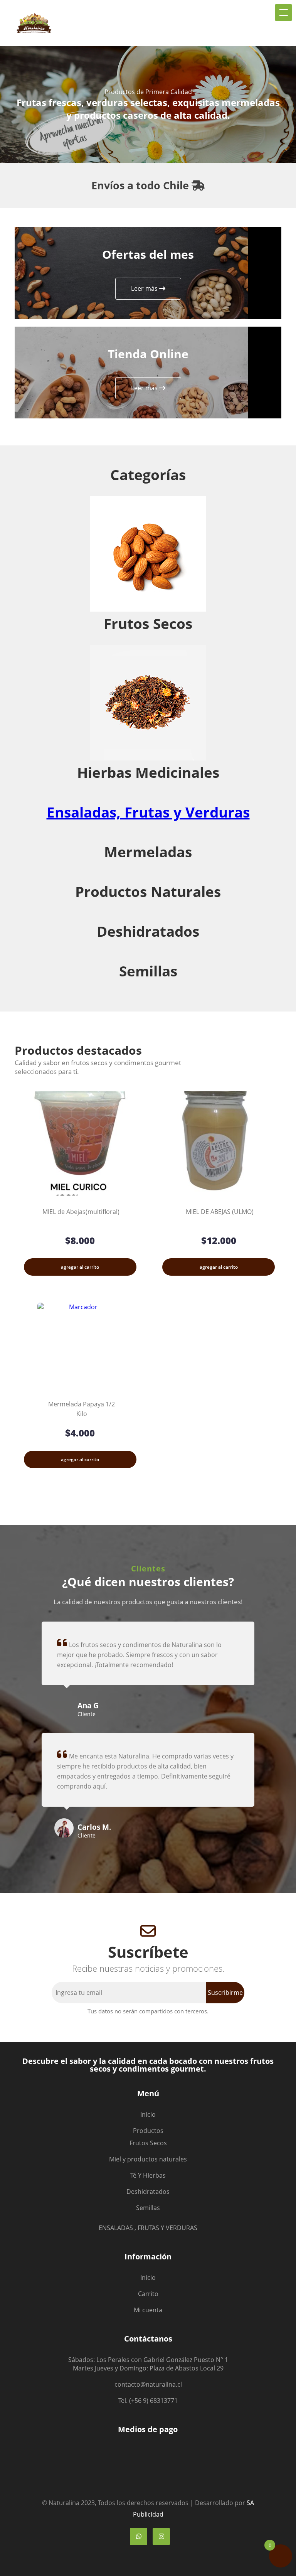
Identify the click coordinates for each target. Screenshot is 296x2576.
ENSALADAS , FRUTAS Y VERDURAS (148, 2228)
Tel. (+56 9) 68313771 (148, 2401)
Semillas (148, 2208)
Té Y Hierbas (148, 2175)
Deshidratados (148, 2192)
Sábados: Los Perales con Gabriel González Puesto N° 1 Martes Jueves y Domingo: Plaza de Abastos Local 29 (148, 2364)
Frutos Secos (148, 2143)
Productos (148, 2131)
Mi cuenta (148, 2310)
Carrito (148, 2294)
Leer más (145, 288)
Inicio (148, 2114)
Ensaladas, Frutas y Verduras (148, 812)
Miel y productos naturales (148, 2159)
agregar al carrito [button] (80, 1267)
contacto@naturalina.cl (148, 2384)
